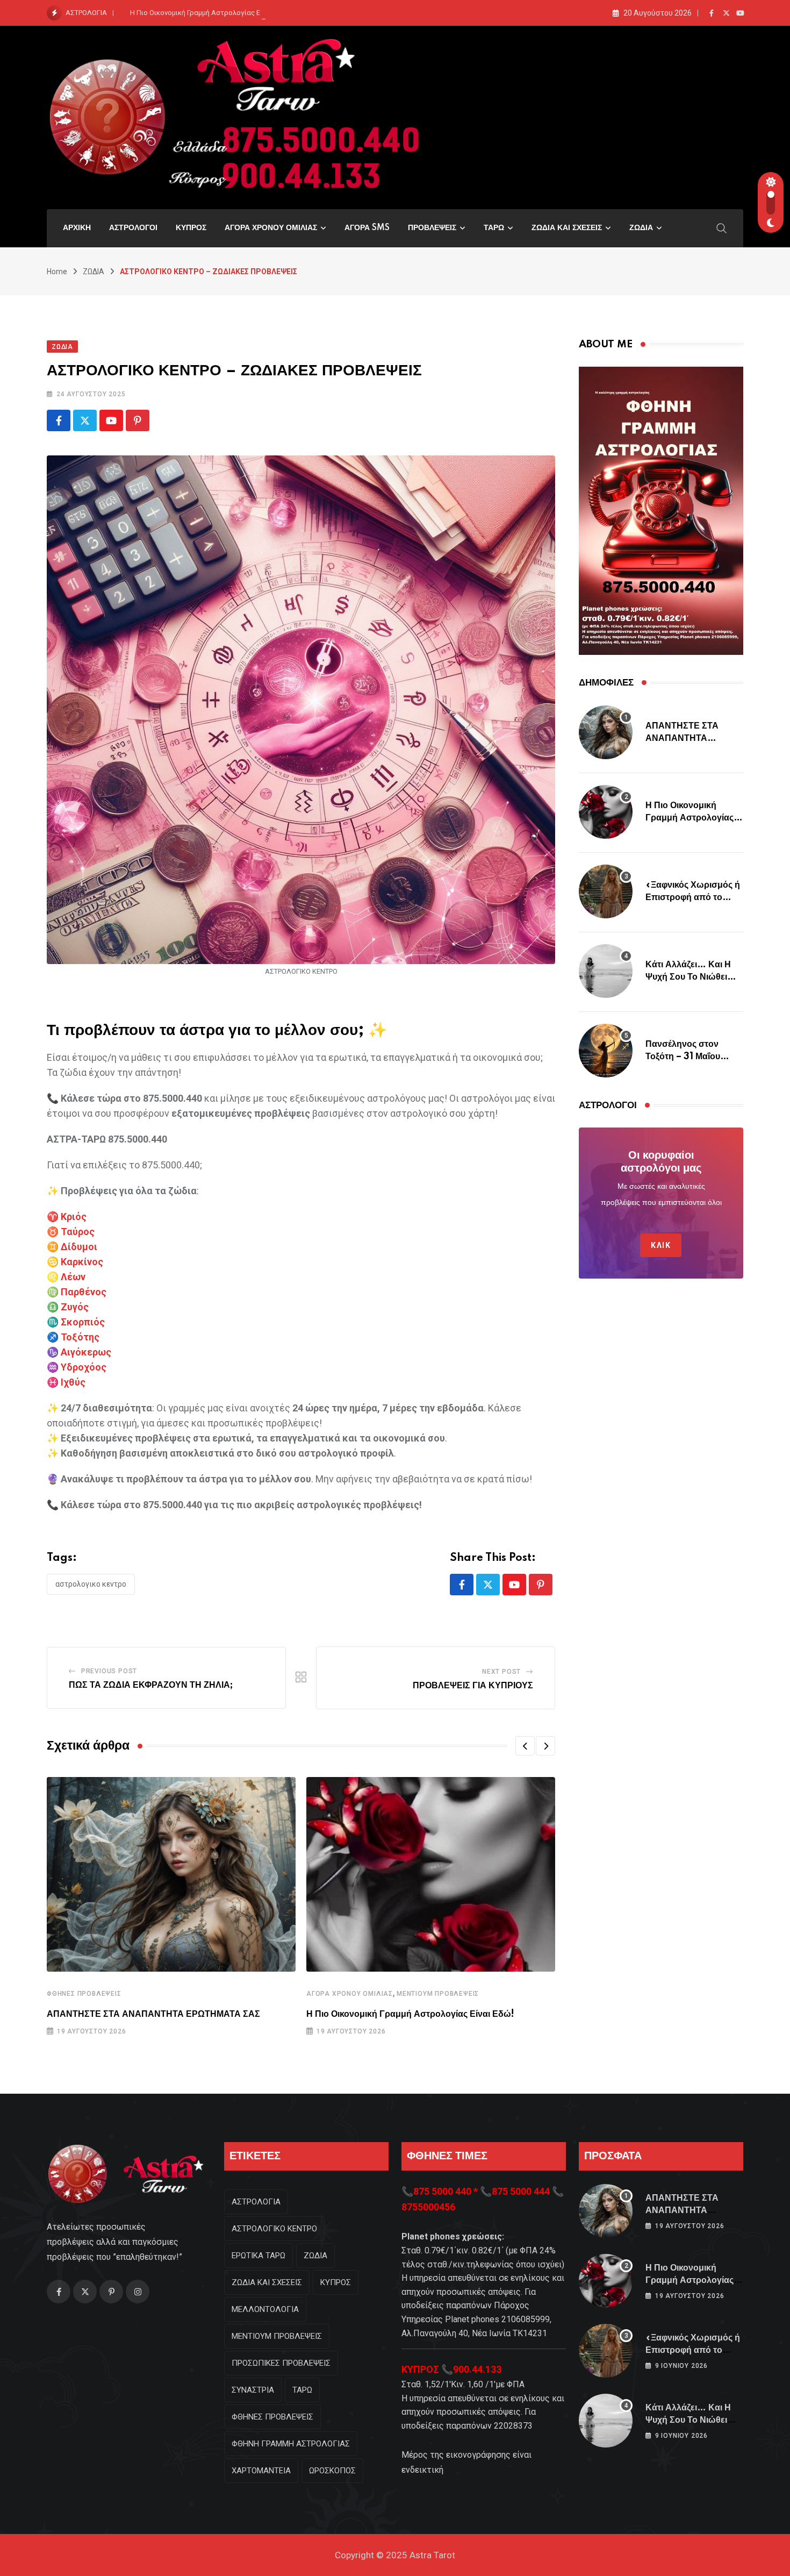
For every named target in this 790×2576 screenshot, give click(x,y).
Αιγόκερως (86, 1352)
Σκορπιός (83, 1322)
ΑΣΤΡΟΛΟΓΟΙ (133, 228)
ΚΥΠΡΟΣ (191, 228)
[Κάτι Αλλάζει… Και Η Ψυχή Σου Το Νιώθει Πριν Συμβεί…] (606, 971)
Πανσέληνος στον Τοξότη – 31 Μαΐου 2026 (683, 1056)
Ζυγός (75, 1307)
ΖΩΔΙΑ (641, 228)
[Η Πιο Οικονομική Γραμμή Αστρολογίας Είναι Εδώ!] (606, 812)
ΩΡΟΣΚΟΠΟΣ (332, 2471)
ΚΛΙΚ (661, 1245)
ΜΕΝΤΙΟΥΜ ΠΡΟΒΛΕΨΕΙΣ (438, 1994)
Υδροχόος (84, 1367)
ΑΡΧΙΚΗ (77, 228)
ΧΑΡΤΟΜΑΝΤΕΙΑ (261, 2471)
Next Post (501, 1672)
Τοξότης (80, 1337)
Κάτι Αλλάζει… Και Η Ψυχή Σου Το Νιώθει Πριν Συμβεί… (688, 977)
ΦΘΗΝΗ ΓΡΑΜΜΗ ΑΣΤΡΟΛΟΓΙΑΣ (291, 2444)
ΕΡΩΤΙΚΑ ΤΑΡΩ (258, 2256)
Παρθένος (84, 1292)
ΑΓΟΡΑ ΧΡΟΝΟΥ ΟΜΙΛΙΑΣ (271, 228)
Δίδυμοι (79, 1247)
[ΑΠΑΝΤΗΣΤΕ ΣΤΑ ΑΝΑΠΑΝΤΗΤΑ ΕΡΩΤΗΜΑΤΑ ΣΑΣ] (606, 732)
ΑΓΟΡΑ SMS (367, 228)
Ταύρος (78, 1232)
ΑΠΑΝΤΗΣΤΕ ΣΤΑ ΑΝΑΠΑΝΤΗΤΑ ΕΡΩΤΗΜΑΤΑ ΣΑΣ (153, 2014)
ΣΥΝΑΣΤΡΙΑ (253, 2390)
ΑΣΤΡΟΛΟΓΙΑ (256, 2202)
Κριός (74, 1216)
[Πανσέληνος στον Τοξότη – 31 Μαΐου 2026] (606, 1051)
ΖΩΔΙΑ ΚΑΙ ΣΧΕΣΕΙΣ (567, 228)
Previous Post (109, 1671)
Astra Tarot (432, 2555)
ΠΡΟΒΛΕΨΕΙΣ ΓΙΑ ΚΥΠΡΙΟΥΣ (473, 1686)
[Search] (722, 227)
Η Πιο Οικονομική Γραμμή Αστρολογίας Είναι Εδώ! (210, 13)
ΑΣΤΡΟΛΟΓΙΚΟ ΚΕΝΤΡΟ (91, 1584)
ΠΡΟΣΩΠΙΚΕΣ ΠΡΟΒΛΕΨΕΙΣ (281, 2363)
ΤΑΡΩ (494, 228)
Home (57, 272)
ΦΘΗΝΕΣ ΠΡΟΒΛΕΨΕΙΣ (84, 1994)
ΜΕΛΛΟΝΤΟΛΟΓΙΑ (265, 2309)
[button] (525, 1746)
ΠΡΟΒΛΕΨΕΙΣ (432, 228)
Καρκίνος (82, 1262)
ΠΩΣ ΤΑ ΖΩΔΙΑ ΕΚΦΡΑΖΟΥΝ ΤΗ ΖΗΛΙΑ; (151, 1685)
